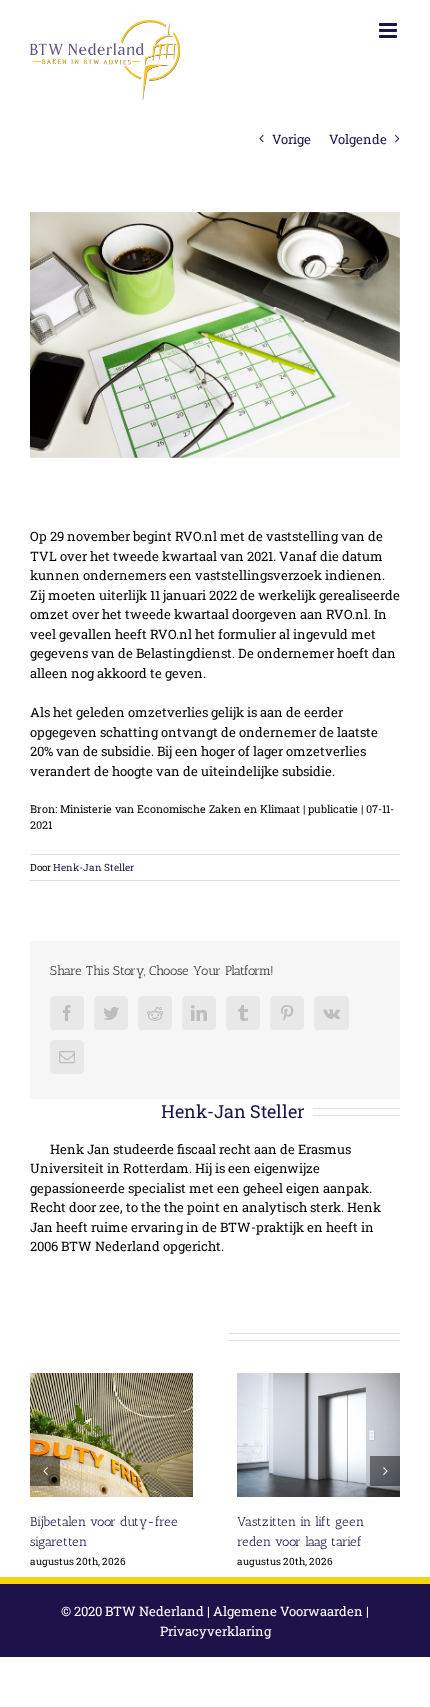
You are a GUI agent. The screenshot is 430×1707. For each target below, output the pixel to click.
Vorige (291, 139)
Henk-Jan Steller (93, 867)
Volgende (358, 139)
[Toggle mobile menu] (389, 30)
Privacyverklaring (215, 1631)
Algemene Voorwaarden (288, 1611)
